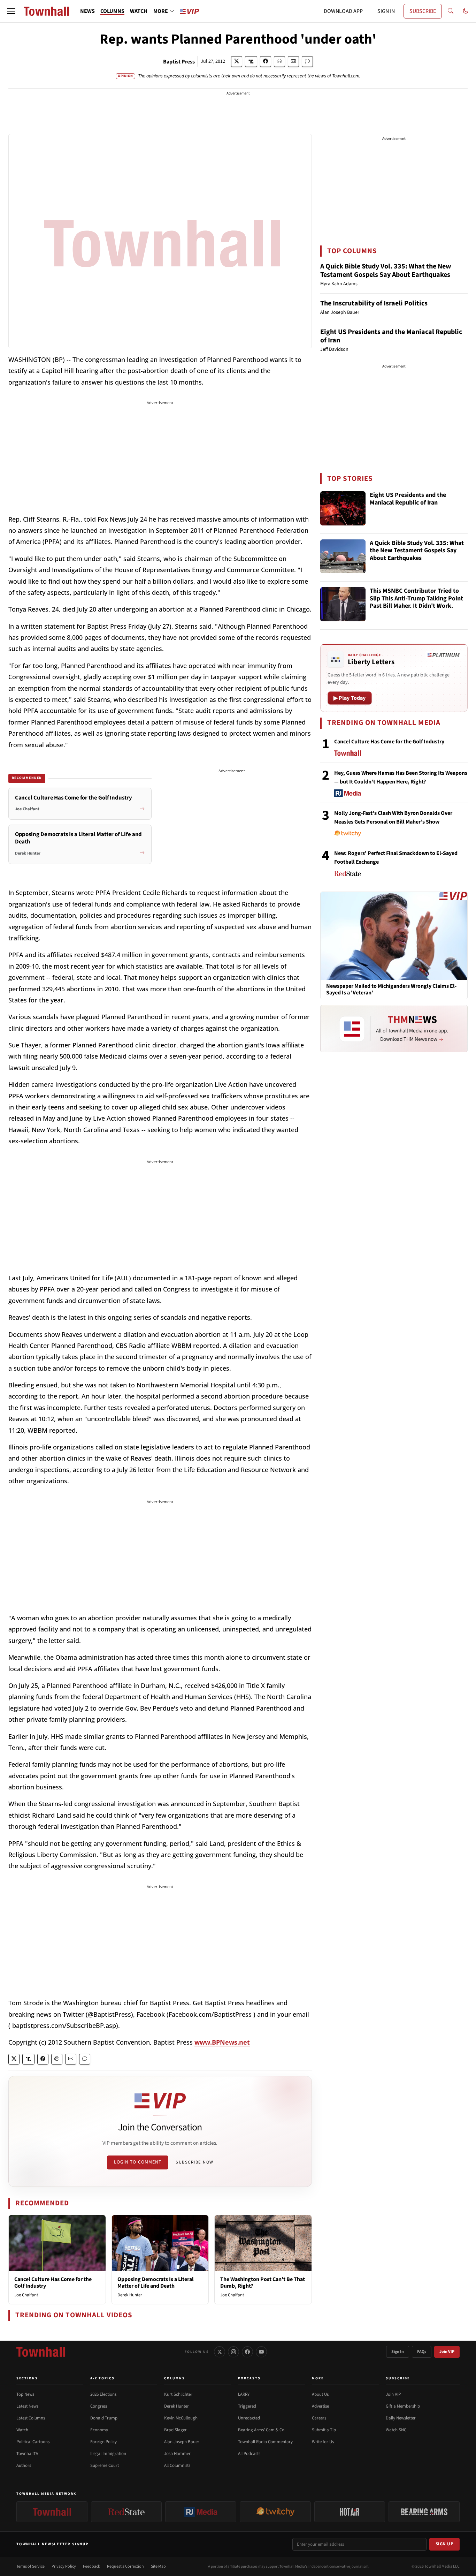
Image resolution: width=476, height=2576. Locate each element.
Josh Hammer (177, 2454)
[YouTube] (261, 2352)
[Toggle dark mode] (466, 11)
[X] (220, 2352)
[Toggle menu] (11, 11)
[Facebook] (247, 2352)
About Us (320, 2394)
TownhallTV (27, 2454)
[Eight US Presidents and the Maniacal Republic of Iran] (343, 508)
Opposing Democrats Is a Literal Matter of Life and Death (156, 2283)
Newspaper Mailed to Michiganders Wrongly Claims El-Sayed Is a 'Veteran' (391, 990)
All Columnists (177, 2465)
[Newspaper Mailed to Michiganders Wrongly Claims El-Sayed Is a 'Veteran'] (394, 936)
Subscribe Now (194, 2162)
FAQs (422, 2352)
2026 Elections (103, 2394)
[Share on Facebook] (266, 62)
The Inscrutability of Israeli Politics (374, 303)
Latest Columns (31, 2418)
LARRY (244, 2394)
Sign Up (445, 2544)
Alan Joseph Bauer (182, 2442)
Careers (319, 2418)
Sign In (398, 2352)
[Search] (451, 11)
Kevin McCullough (181, 2418)
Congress (99, 2406)
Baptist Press (179, 62)
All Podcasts (249, 2454)
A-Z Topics (102, 2378)
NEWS (87, 11)
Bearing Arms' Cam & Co (261, 2430)
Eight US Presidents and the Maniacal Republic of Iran (391, 336)
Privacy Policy (64, 2566)
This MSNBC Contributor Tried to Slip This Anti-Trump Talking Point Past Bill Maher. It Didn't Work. (416, 599)
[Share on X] (237, 62)
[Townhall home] (41, 2352)
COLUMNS (112, 11)
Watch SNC (396, 2430)
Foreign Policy (103, 2442)
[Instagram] (233, 2352)
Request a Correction (125, 2566)
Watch (22, 2430)
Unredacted (249, 2418)
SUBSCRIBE (423, 11)
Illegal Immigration (108, 2454)
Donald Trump (104, 2418)
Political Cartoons (33, 2442)
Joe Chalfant (26, 2295)
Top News (25, 2394)
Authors (24, 2465)
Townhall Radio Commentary (265, 2442)
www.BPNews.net (222, 2042)
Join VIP (447, 2352)
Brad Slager (175, 2430)
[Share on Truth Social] (251, 62)
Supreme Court (105, 2465)
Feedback (91, 2566)
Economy (99, 2430)
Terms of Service (30, 2566)
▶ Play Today (350, 698)
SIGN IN (386, 11)
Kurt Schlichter (178, 2394)
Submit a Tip (324, 2430)
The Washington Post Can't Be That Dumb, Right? (263, 2283)
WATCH (139, 11)
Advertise (320, 2406)
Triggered (247, 2406)
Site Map (158, 2566)
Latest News (27, 2406)
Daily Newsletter (401, 2418)
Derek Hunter (130, 2295)
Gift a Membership (403, 2406)
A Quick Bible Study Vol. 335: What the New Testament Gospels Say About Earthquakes (386, 271)
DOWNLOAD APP (343, 11)
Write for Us (323, 2442)
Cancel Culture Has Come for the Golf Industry (53, 2283)
